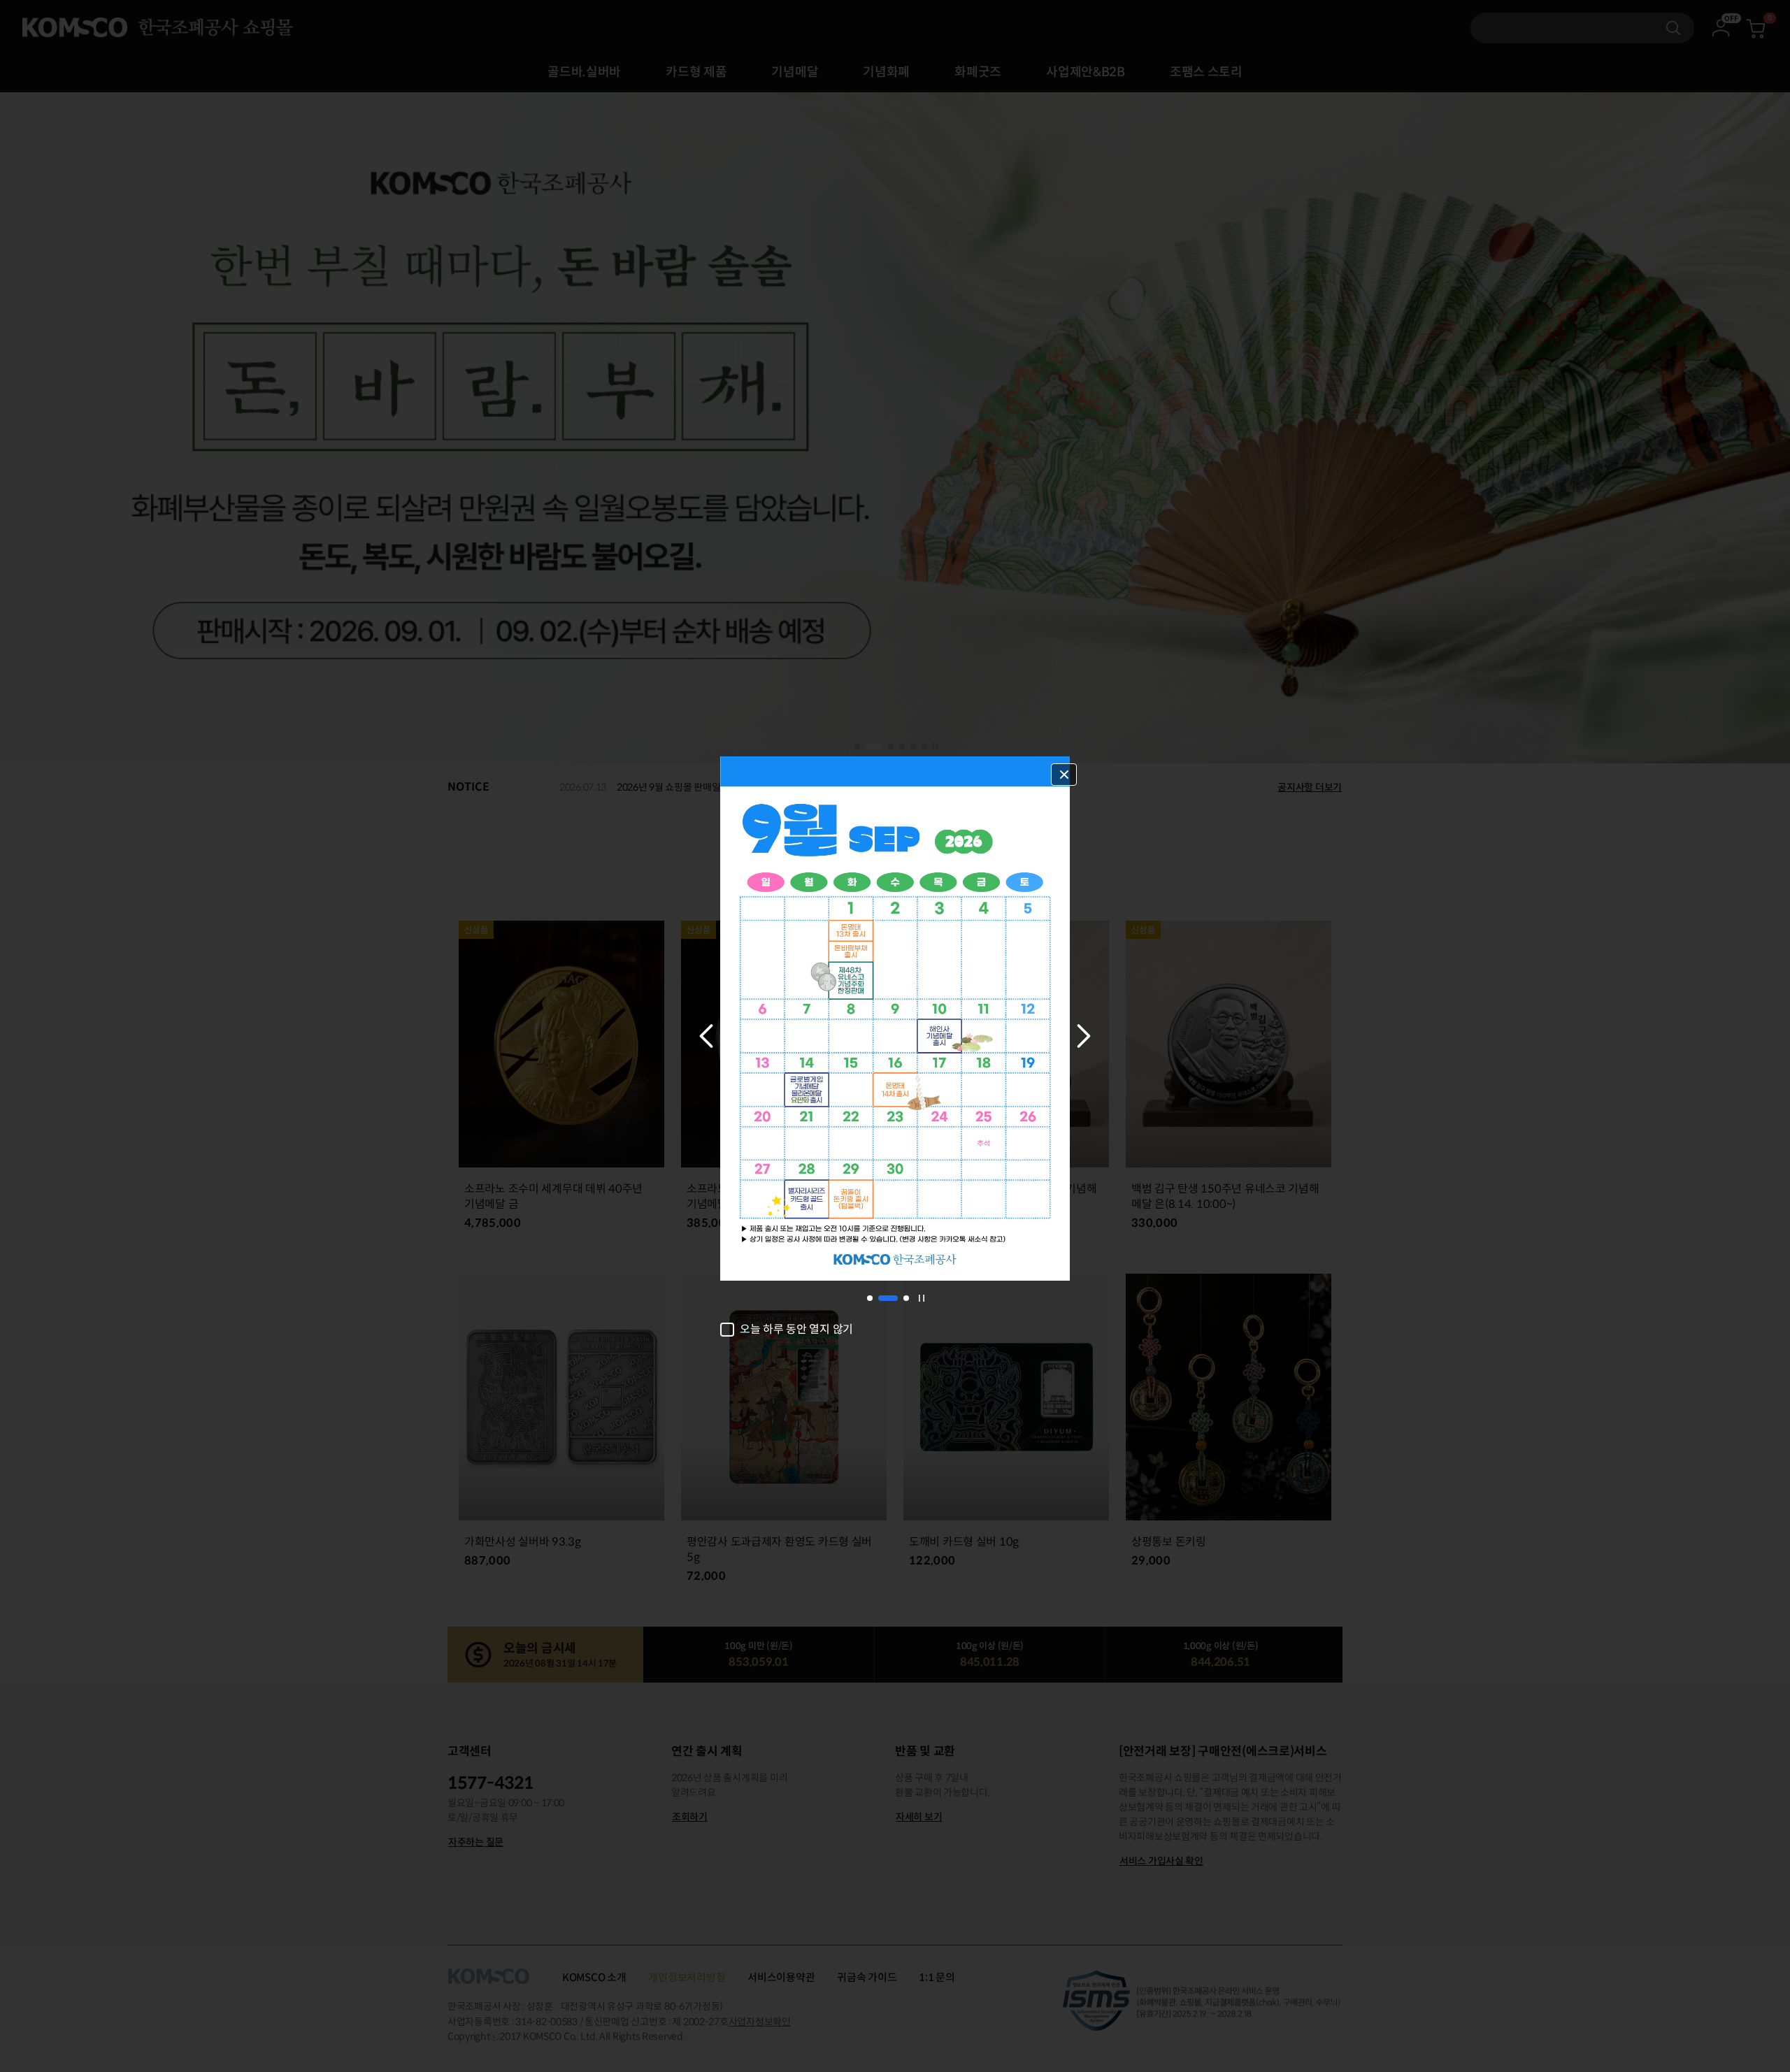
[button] (706, 1036)
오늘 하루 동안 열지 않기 (796, 1330)
